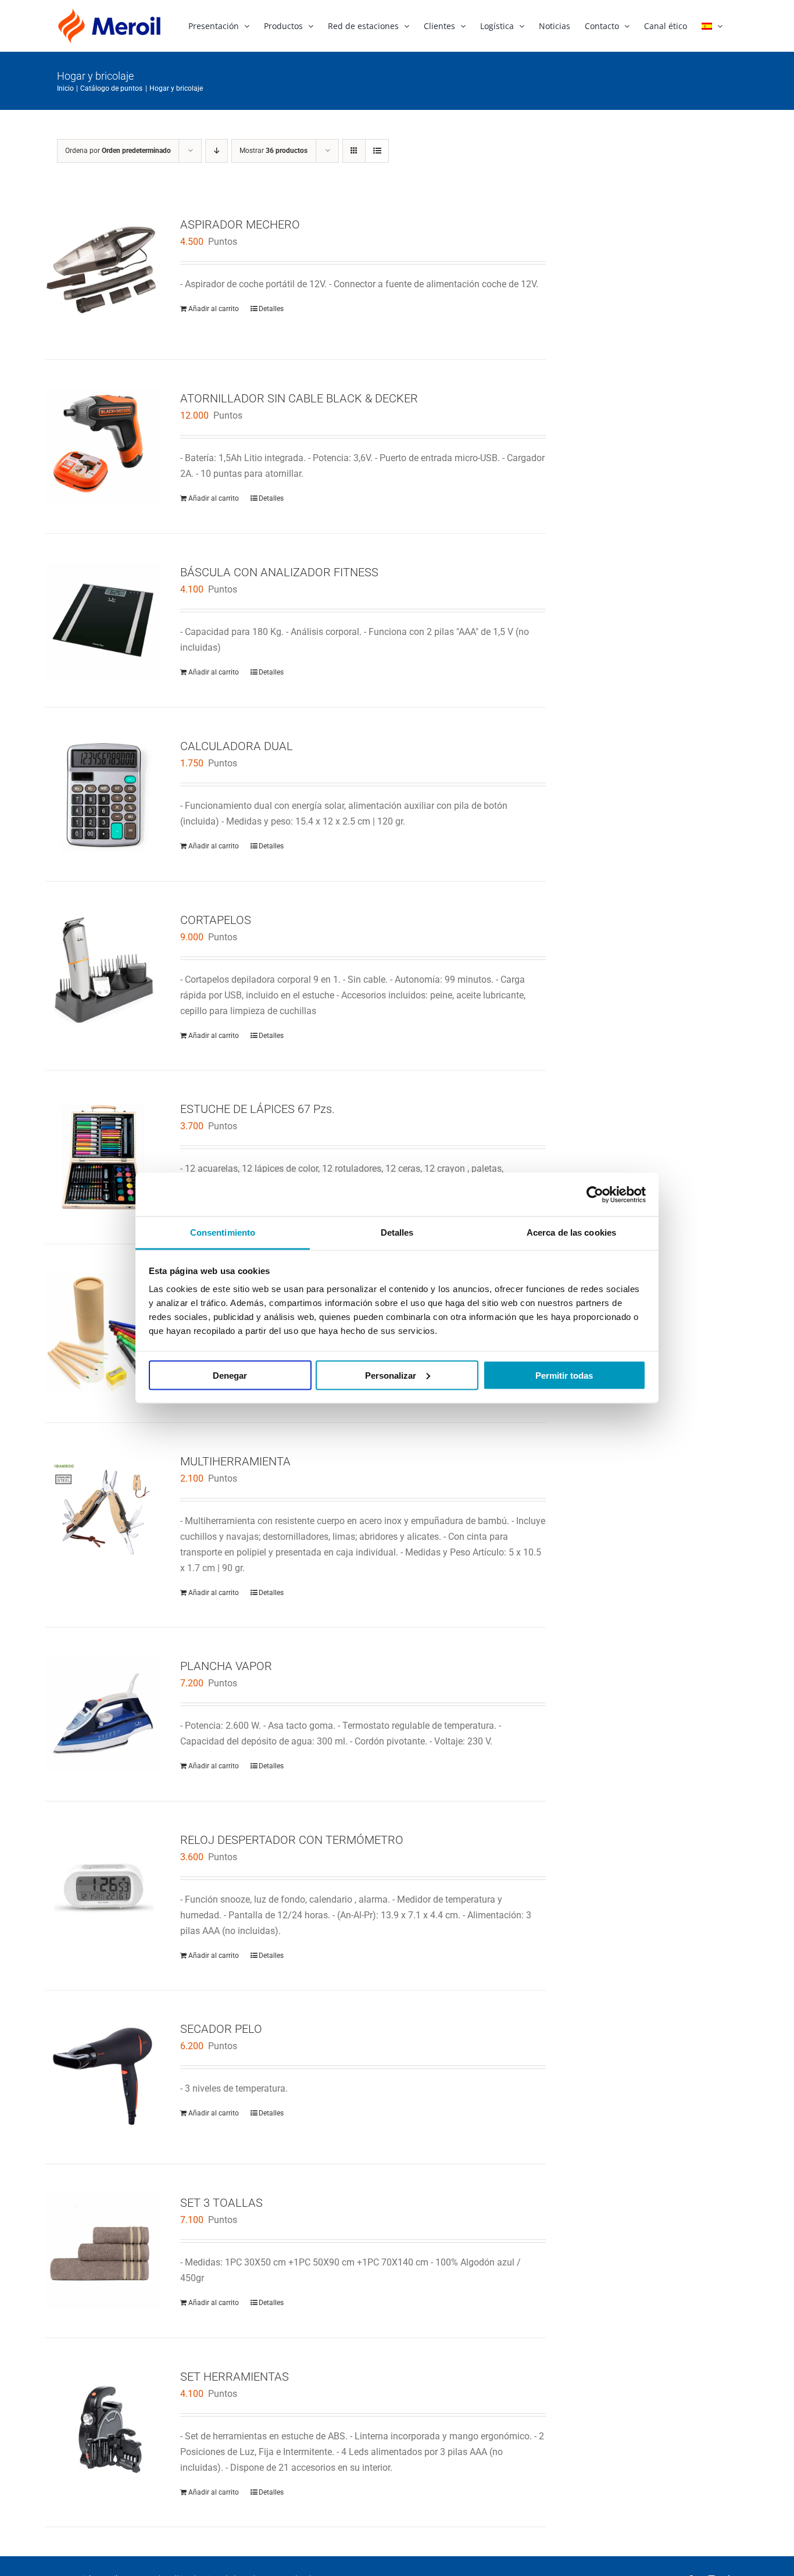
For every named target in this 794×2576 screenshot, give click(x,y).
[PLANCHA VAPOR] (103, 1714)
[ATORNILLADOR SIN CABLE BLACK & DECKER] (103, 447)
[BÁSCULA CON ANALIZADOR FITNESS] (103, 620)
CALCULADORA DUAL (237, 746)
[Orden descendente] (217, 151)
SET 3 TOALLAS (221, 2203)
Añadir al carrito (214, 309)
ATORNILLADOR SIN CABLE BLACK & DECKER (299, 398)
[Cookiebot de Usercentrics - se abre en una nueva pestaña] (595, 1194)
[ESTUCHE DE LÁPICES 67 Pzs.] (103, 1157)
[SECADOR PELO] (103, 2077)
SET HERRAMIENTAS (235, 2377)
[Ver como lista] (377, 151)
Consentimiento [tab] (223, 1232)
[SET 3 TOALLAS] (103, 2251)
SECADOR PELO (221, 2029)
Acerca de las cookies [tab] (571, 1232)
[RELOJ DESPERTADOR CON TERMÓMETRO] (103, 1888)
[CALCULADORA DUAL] (103, 794)
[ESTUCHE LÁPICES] (103, 1333)
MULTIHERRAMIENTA (235, 1461)
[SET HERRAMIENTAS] (103, 2425)
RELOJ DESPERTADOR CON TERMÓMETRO (292, 1840)
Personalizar (391, 1375)
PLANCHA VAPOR (226, 1666)
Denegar (230, 1375)
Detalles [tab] (397, 1232)
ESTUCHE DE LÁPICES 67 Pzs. (257, 1109)
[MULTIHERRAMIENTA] (103, 1510)
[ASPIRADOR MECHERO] (103, 273)
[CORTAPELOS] (103, 968)
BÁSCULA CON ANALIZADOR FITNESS (279, 572)
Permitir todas (564, 1375)
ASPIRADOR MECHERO (240, 224)
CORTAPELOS (216, 920)
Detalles (271, 309)
